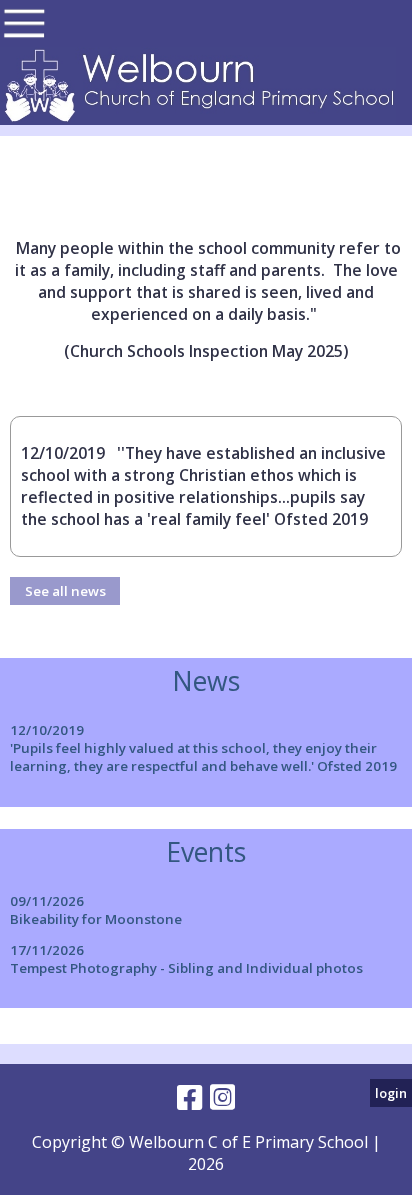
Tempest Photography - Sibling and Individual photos (186, 968)
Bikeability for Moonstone (96, 919)
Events (206, 852)
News (206, 681)
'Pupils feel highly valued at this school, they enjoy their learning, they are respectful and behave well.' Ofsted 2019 (203, 757)
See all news (65, 591)
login (391, 1093)
